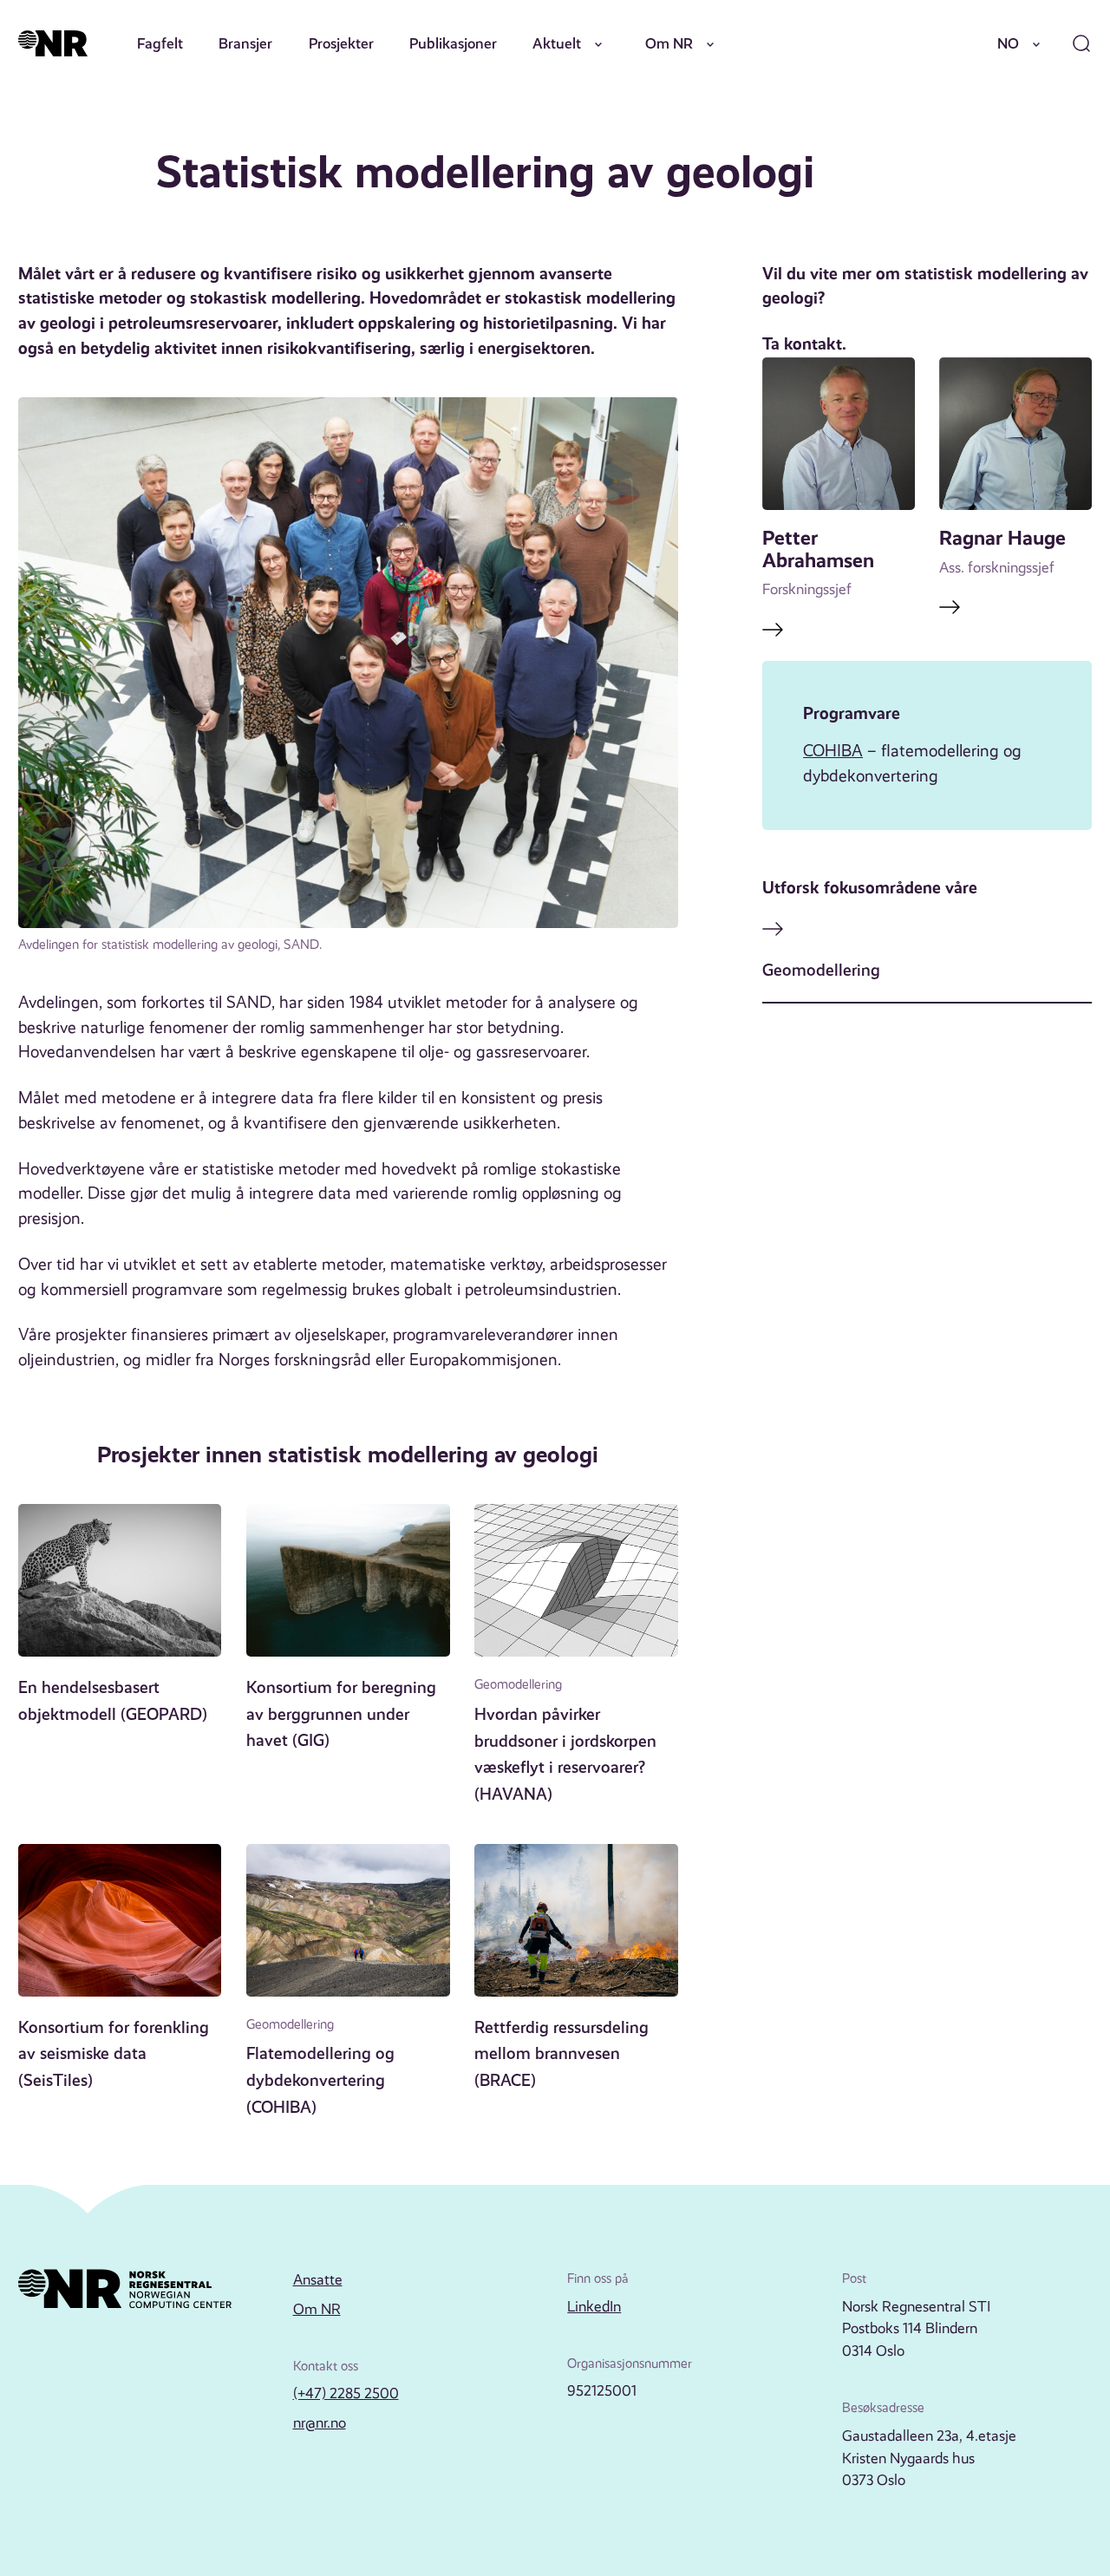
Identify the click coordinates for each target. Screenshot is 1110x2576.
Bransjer (245, 43)
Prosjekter (341, 43)
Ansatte (318, 2279)
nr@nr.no (320, 2422)
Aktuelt (557, 43)
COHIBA (833, 751)
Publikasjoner (453, 43)
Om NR (669, 43)
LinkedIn (594, 2306)
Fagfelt (160, 43)
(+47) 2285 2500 (346, 2393)
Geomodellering (821, 970)
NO (1008, 43)
